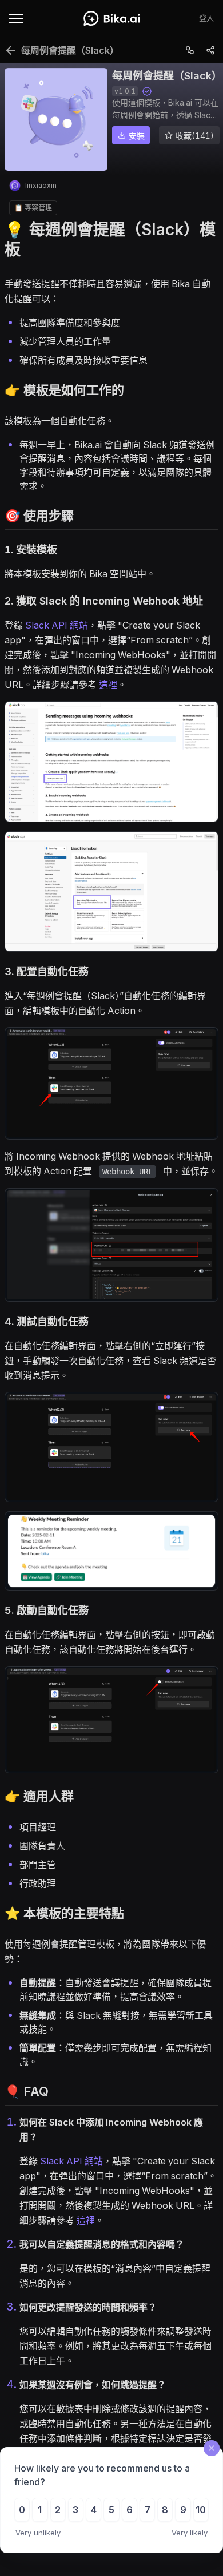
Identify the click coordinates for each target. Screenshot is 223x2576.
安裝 (137, 136)
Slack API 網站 (57, 625)
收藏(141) (195, 136)
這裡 (108, 685)
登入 (206, 18)
